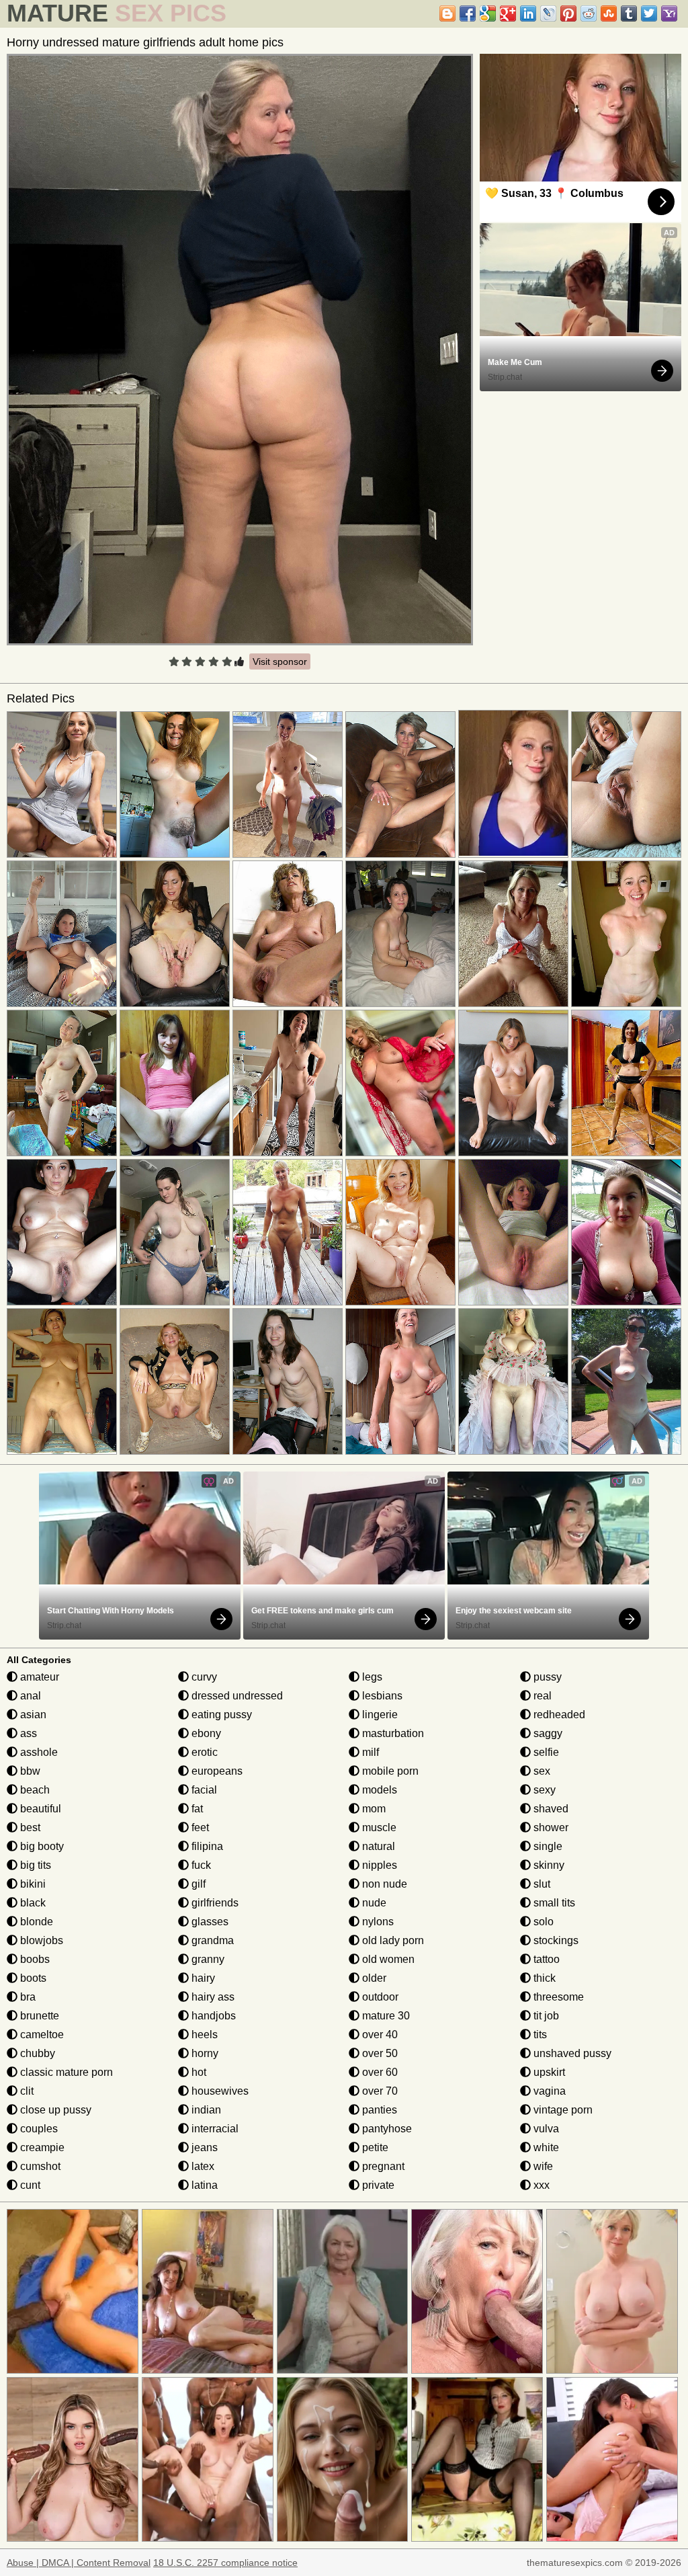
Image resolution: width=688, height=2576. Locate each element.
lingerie (379, 1715)
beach (34, 1790)
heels (203, 2035)
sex (541, 1771)
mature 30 (385, 2016)
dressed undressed (236, 1696)
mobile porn (389, 1771)
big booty (41, 1846)
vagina (548, 2091)
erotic (203, 1752)
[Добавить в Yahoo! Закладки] (669, 13)
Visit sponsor (280, 661)
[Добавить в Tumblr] (629, 13)
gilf (197, 1884)
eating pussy (220, 1715)
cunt (29, 2185)
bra (27, 1997)
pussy (546, 1677)
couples (38, 2129)
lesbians (381, 1696)
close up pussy (54, 2110)
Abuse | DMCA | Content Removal (79, 2563)
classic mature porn (65, 2072)
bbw (29, 1771)
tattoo (545, 1959)
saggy (547, 1733)
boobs (34, 1959)
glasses (209, 1922)
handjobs (212, 2016)
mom (373, 1809)
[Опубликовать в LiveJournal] (548, 13)
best (29, 1827)
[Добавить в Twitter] (649, 13)
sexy (543, 1790)
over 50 (379, 2053)
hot (198, 2072)
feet (199, 1827)
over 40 (379, 2035)
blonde (35, 1922)
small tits (553, 1903)
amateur (38, 1677)
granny (207, 1959)
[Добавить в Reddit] (589, 13)
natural (377, 1846)
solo (542, 1922)
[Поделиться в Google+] (508, 13)
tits (539, 2035)
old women (387, 1959)
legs (371, 1677)
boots (32, 1978)
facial (203, 1790)
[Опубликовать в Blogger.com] (447, 13)
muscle (378, 1827)
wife (542, 2166)
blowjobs (40, 1940)
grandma (211, 1940)
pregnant (382, 2166)
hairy (202, 1978)
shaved (550, 1809)
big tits (34, 1865)
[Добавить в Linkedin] (528, 13)
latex (202, 2166)
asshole (38, 1752)
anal (29, 1696)
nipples (378, 1865)
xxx (540, 2185)
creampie (41, 2147)
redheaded (558, 1715)
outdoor (379, 1997)
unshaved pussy (571, 2053)
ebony (205, 1733)
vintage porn (562, 2110)
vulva (545, 2129)
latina (203, 2185)
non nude (383, 1884)
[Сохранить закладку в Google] (488, 13)
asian (32, 1715)
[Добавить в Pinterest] (568, 13)
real (541, 1696)
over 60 (379, 2072)
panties (378, 2110)
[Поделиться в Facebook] (468, 13)
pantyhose (386, 2129)
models (378, 1790)
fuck (200, 1865)
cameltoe (41, 2035)
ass (27, 1733)
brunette (38, 2016)
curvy (203, 1677)
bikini (32, 1884)
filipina (206, 1846)
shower (550, 1827)
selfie (545, 1752)
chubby (36, 2053)
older (373, 1978)
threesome (557, 1997)
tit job (545, 2016)
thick (543, 1978)
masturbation (392, 1733)
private (377, 2185)
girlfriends (214, 1903)
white (545, 2147)
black (32, 1903)
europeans (216, 1771)
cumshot (39, 2166)
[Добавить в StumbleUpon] (609, 13)
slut (541, 1884)
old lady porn (392, 1940)
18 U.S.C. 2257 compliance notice (225, 2563)
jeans (203, 2147)
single (547, 1846)
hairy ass (212, 1997)
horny (204, 2053)
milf (369, 1752)
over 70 (379, 2091)
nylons (377, 1922)
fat (196, 1809)
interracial (214, 2129)
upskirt (548, 2072)
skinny (548, 1865)
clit (26, 2091)
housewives (219, 2091)
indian (205, 2110)
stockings (555, 1940)
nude (373, 1903)
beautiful (39, 1809)
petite (374, 2147)
